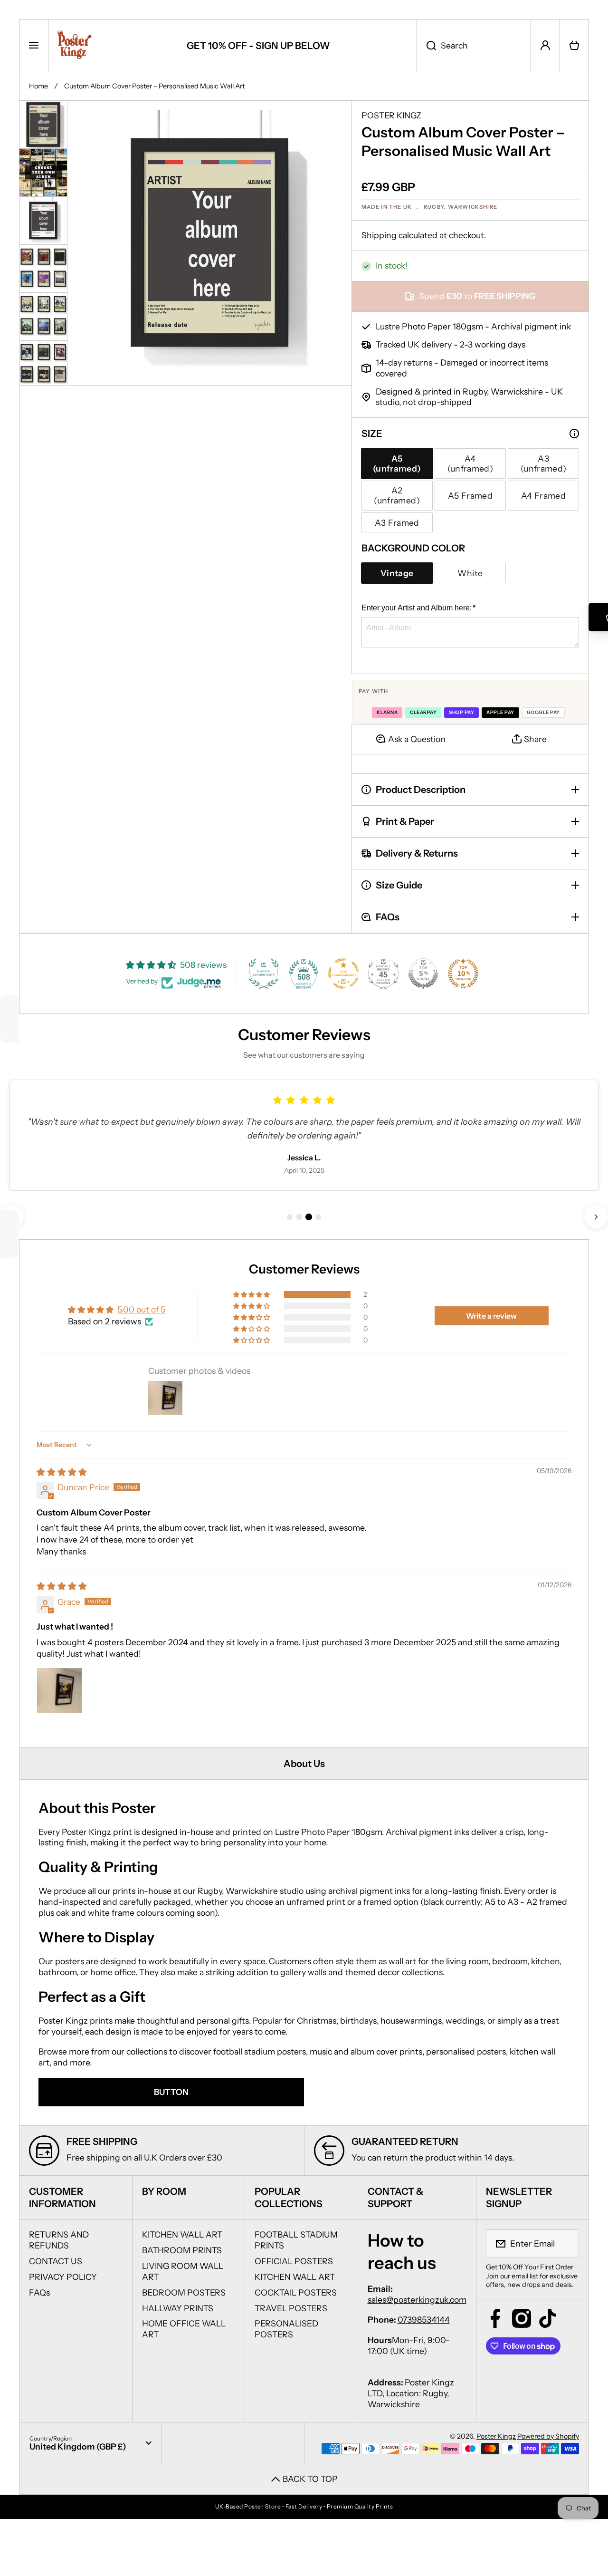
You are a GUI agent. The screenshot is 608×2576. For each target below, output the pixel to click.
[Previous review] (12, 1217)
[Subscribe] (566, 2244)
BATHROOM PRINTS (182, 2250)
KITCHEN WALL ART (182, 2234)
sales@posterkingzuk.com (417, 2300)
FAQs (39, 2292)
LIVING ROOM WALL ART (183, 2271)
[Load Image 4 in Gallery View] (43, 269)
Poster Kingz (496, 2436)
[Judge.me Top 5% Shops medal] (423, 974)
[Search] (426, 46)
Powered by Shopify (548, 2436)
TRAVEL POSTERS (291, 2308)
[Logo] (74, 46)
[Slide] (574, 434)
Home (38, 86)
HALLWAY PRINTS (178, 2308)
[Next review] (596, 1217)
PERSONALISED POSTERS (286, 2329)
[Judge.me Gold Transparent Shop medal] (343, 974)
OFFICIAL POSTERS (294, 2261)
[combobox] (474, 46)
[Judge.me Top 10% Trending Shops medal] (463, 974)
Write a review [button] (491, 1316)
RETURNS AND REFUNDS (59, 2240)
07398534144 (424, 2320)
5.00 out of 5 (141, 1309)
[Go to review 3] (309, 1217)
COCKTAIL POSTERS (296, 2292)
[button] (574, 46)
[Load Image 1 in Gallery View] (43, 125)
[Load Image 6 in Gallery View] (43, 364)
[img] (62, 1472)
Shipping (379, 235)
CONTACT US (56, 2261)
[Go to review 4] (318, 1217)
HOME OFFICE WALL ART (184, 2329)
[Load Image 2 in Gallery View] (43, 173)
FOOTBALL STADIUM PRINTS (296, 2240)
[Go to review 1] (290, 1217)
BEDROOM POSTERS (184, 2292)
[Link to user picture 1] (59, 1690)
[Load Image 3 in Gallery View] (43, 221)
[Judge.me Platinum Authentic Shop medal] (264, 974)
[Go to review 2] (299, 1217)
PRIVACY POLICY (63, 2277)
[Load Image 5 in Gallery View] (43, 316)
